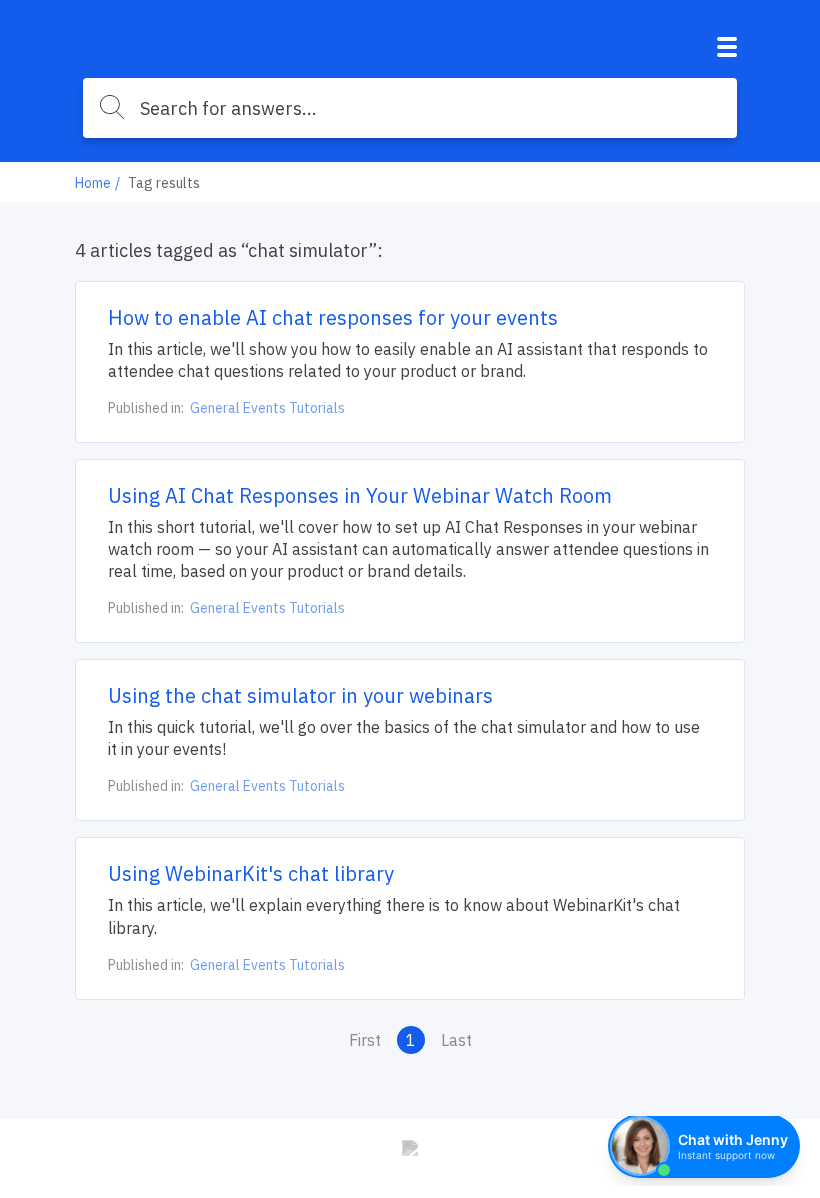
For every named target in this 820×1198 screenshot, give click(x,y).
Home (93, 183)
